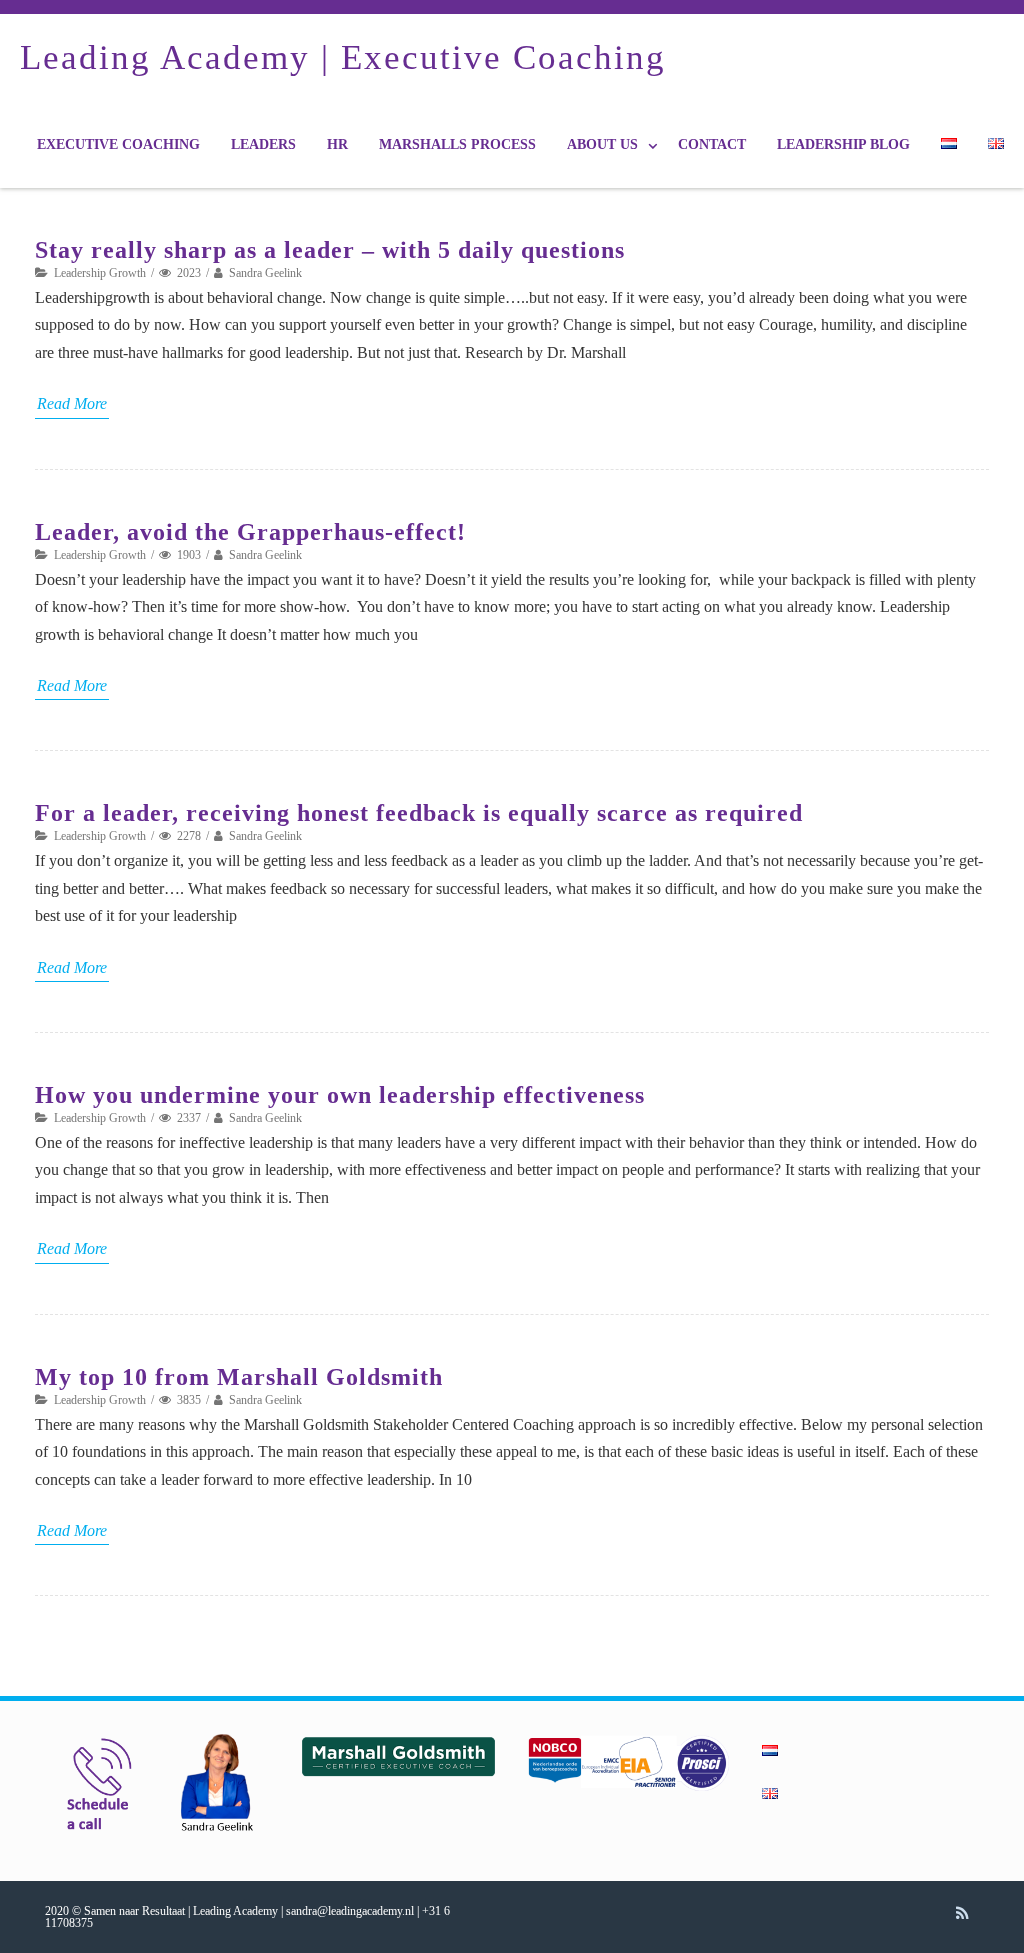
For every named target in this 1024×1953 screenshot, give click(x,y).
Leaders (263, 144)
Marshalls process (457, 144)
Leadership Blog (843, 144)
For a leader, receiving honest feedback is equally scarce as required (419, 813)
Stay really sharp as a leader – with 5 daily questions (330, 250)
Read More (72, 403)
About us (602, 144)
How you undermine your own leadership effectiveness (340, 1095)
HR (337, 144)
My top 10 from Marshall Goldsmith (239, 1377)
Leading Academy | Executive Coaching (343, 57)
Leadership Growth (100, 273)
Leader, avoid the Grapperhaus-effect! (250, 532)
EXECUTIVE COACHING (118, 144)
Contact (712, 144)
